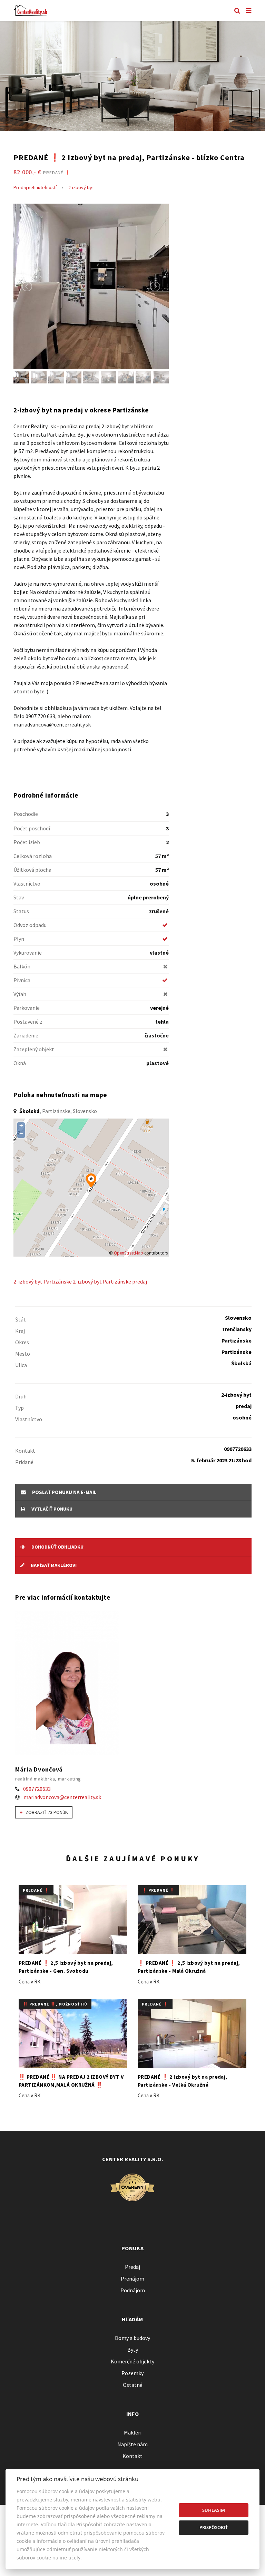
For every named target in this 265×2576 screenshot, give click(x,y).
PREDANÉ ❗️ (36, 1890)
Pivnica (22, 980)
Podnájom (133, 2290)
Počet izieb (27, 842)
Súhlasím (214, 2510)
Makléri (133, 2432)
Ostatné (133, 2385)
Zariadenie (26, 1035)
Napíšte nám (132, 2444)
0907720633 (37, 1789)
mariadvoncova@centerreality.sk (62, 1797)
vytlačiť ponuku (51, 1509)
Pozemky (132, 2373)
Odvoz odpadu (30, 925)
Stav (19, 897)
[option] (132, 76)
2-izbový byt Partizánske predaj (110, 1281)
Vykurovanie (28, 953)
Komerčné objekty (132, 2361)
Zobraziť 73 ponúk (46, 1812)
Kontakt (132, 2456)
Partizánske (58, 1281)
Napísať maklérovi (53, 1565)
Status (21, 911)
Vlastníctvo (27, 884)
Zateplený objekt (34, 1049)
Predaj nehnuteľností (35, 187)
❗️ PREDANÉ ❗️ (158, 1890)
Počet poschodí (32, 828)
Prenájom (132, 2279)
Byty (133, 2350)
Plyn (19, 939)
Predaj (132, 2267)
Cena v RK (30, 1982)
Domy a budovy (132, 2338)
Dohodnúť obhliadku (57, 1547)
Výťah (20, 994)
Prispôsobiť (214, 2527)
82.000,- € (42, 172)
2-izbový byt (81, 187)
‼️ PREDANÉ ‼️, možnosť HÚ (55, 2004)
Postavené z (28, 1022)
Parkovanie (27, 1008)
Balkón (22, 966)
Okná (20, 1063)
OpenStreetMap (129, 1253)
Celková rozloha (33, 856)
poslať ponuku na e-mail (64, 1492)
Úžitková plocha (32, 870)
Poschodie (26, 814)
